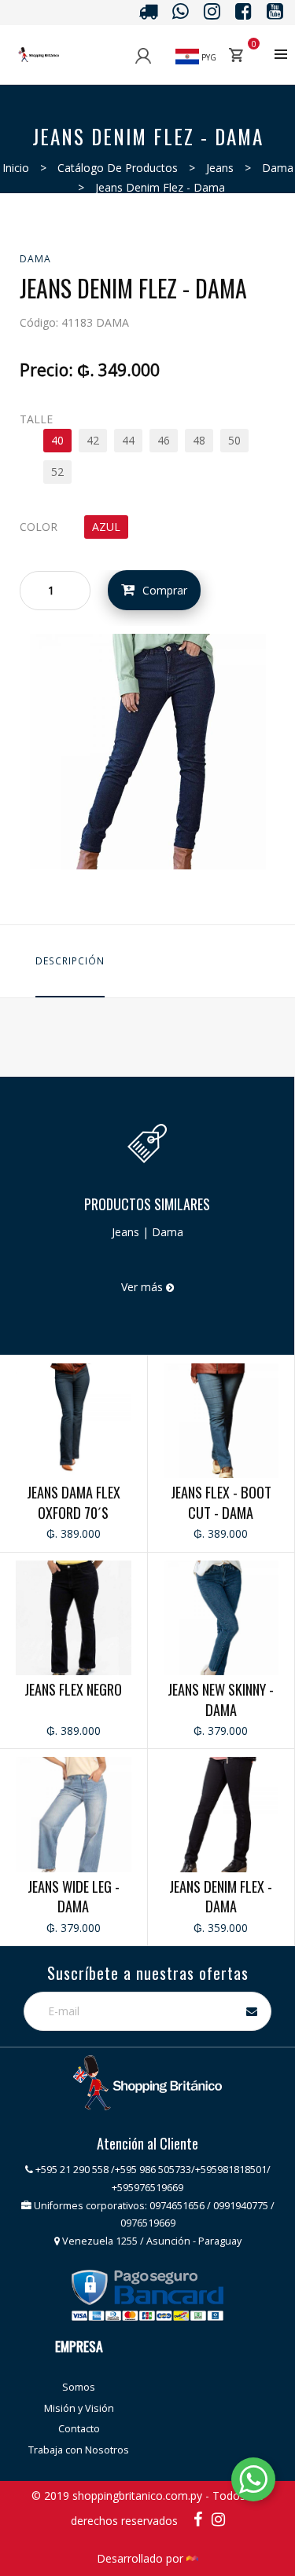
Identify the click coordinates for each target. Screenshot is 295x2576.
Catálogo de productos (118, 168)
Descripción (70, 961)
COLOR (39, 527)
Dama (278, 168)
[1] (148, 750)
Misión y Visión (79, 2408)
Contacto (79, 2429)
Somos (79, 2387)
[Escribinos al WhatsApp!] (253, 2482)
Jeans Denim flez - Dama (160, 187)
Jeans (220, 168)
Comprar (165, 590)
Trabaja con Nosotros (79, 2450)
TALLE (36, 419)
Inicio (16, 168)
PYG (208, 57)
